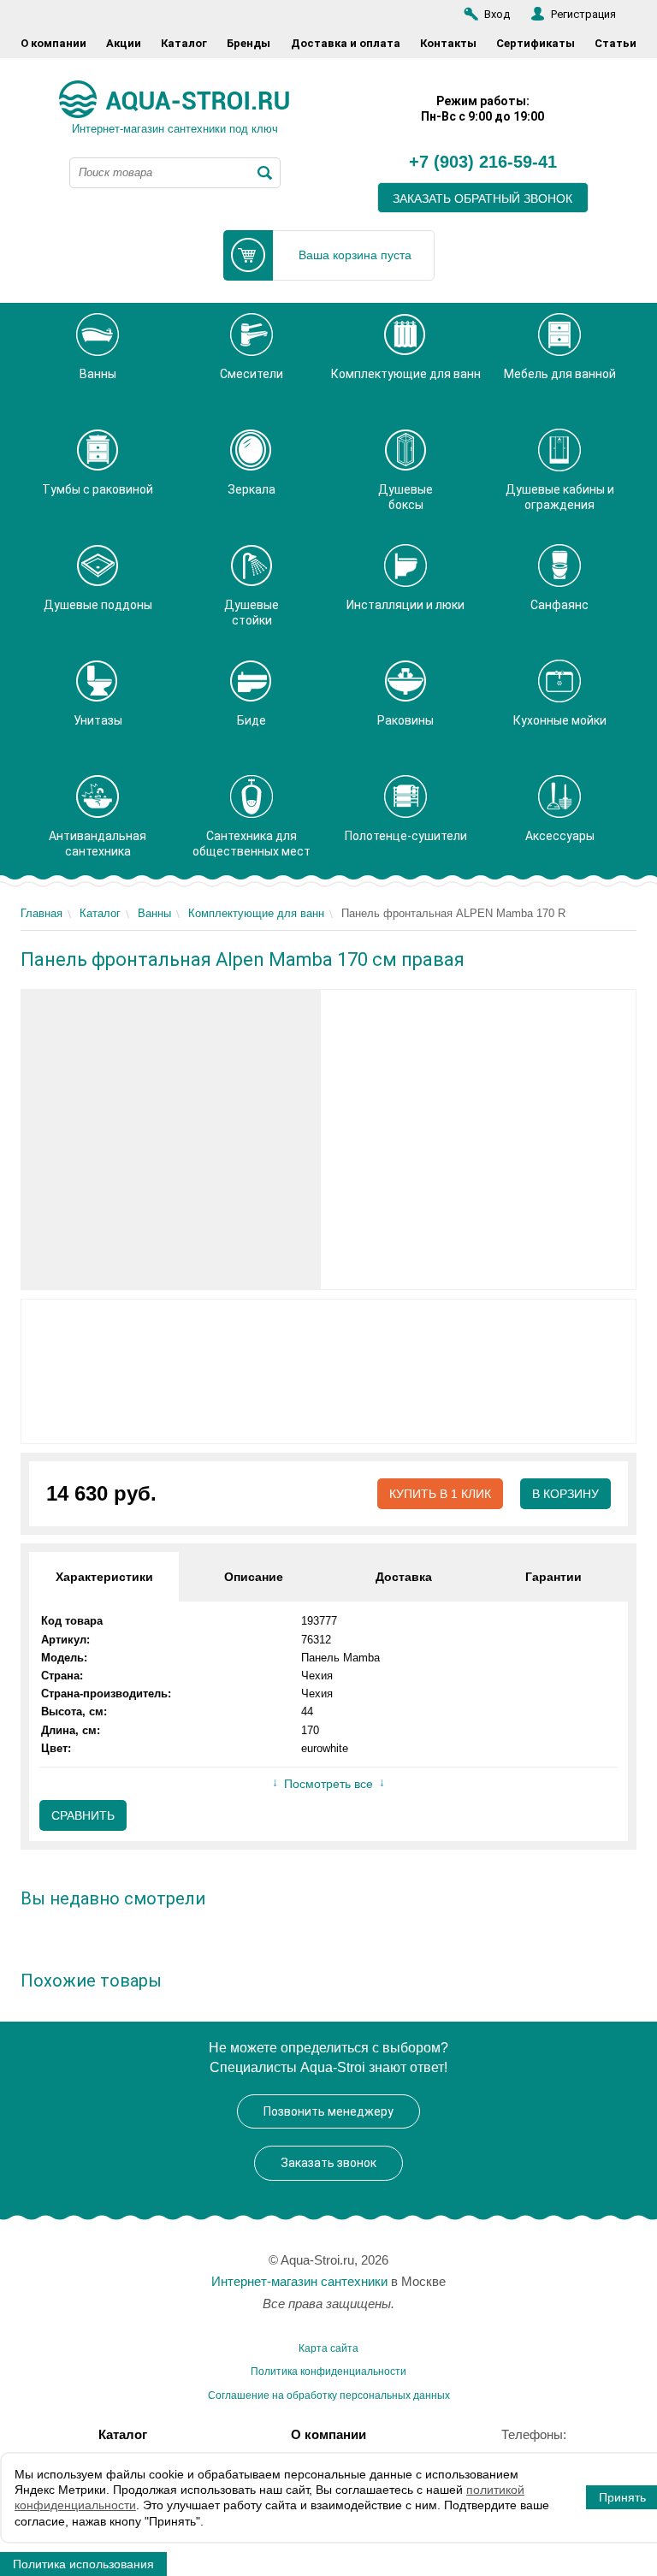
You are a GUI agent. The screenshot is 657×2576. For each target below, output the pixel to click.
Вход (497, 14)
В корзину (565, 1494)
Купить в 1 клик (440, 1494)
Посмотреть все (328, 1784)
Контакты (448, 43)
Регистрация (583, 14)
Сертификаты (536, 43)
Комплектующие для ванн (256, 913)
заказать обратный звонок (482, 198)
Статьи (616, 43)
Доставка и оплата (346, 43)
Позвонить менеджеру (328, 2111)
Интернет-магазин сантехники (299, 2281)
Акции (124, 43)
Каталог (184, 43)
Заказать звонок (328, 2163)
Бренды (249, 43)
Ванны (154, 913)
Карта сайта (328, 2348)
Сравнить (83, 1815)
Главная (41, 913)
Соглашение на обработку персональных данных (329, 2395)
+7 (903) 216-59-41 (483, 163)
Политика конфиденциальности (328, 2372)
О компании (53, 43)
